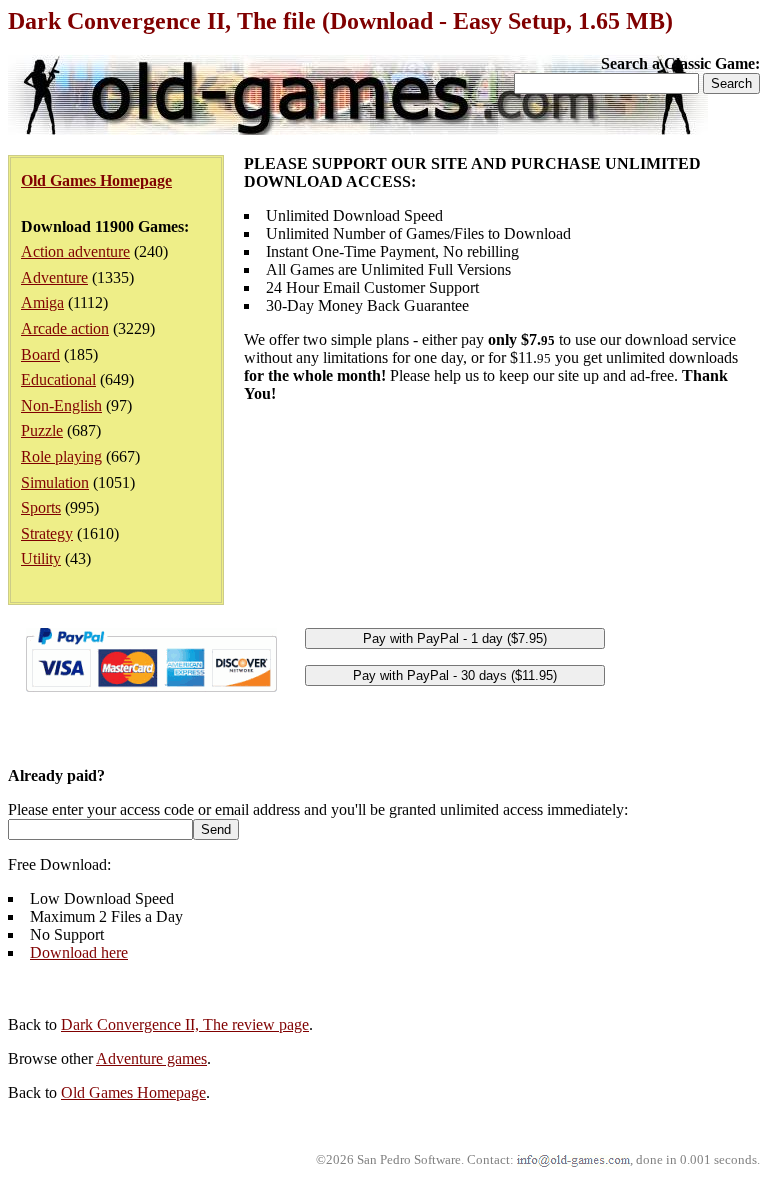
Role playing (61, 456)
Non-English (61, 405)
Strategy (47, 533)
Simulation (55, 482)
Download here (79, 952)
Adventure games (151, 1058)
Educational (58, 379)
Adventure (54, 277)
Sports (41, 507)
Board (40, 354)
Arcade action (65, 328)
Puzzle (42, 430)
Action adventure (75, 251)
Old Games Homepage (133, 1092)
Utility (41, 558)
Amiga (42, 302)
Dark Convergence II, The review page (185, 1024)
